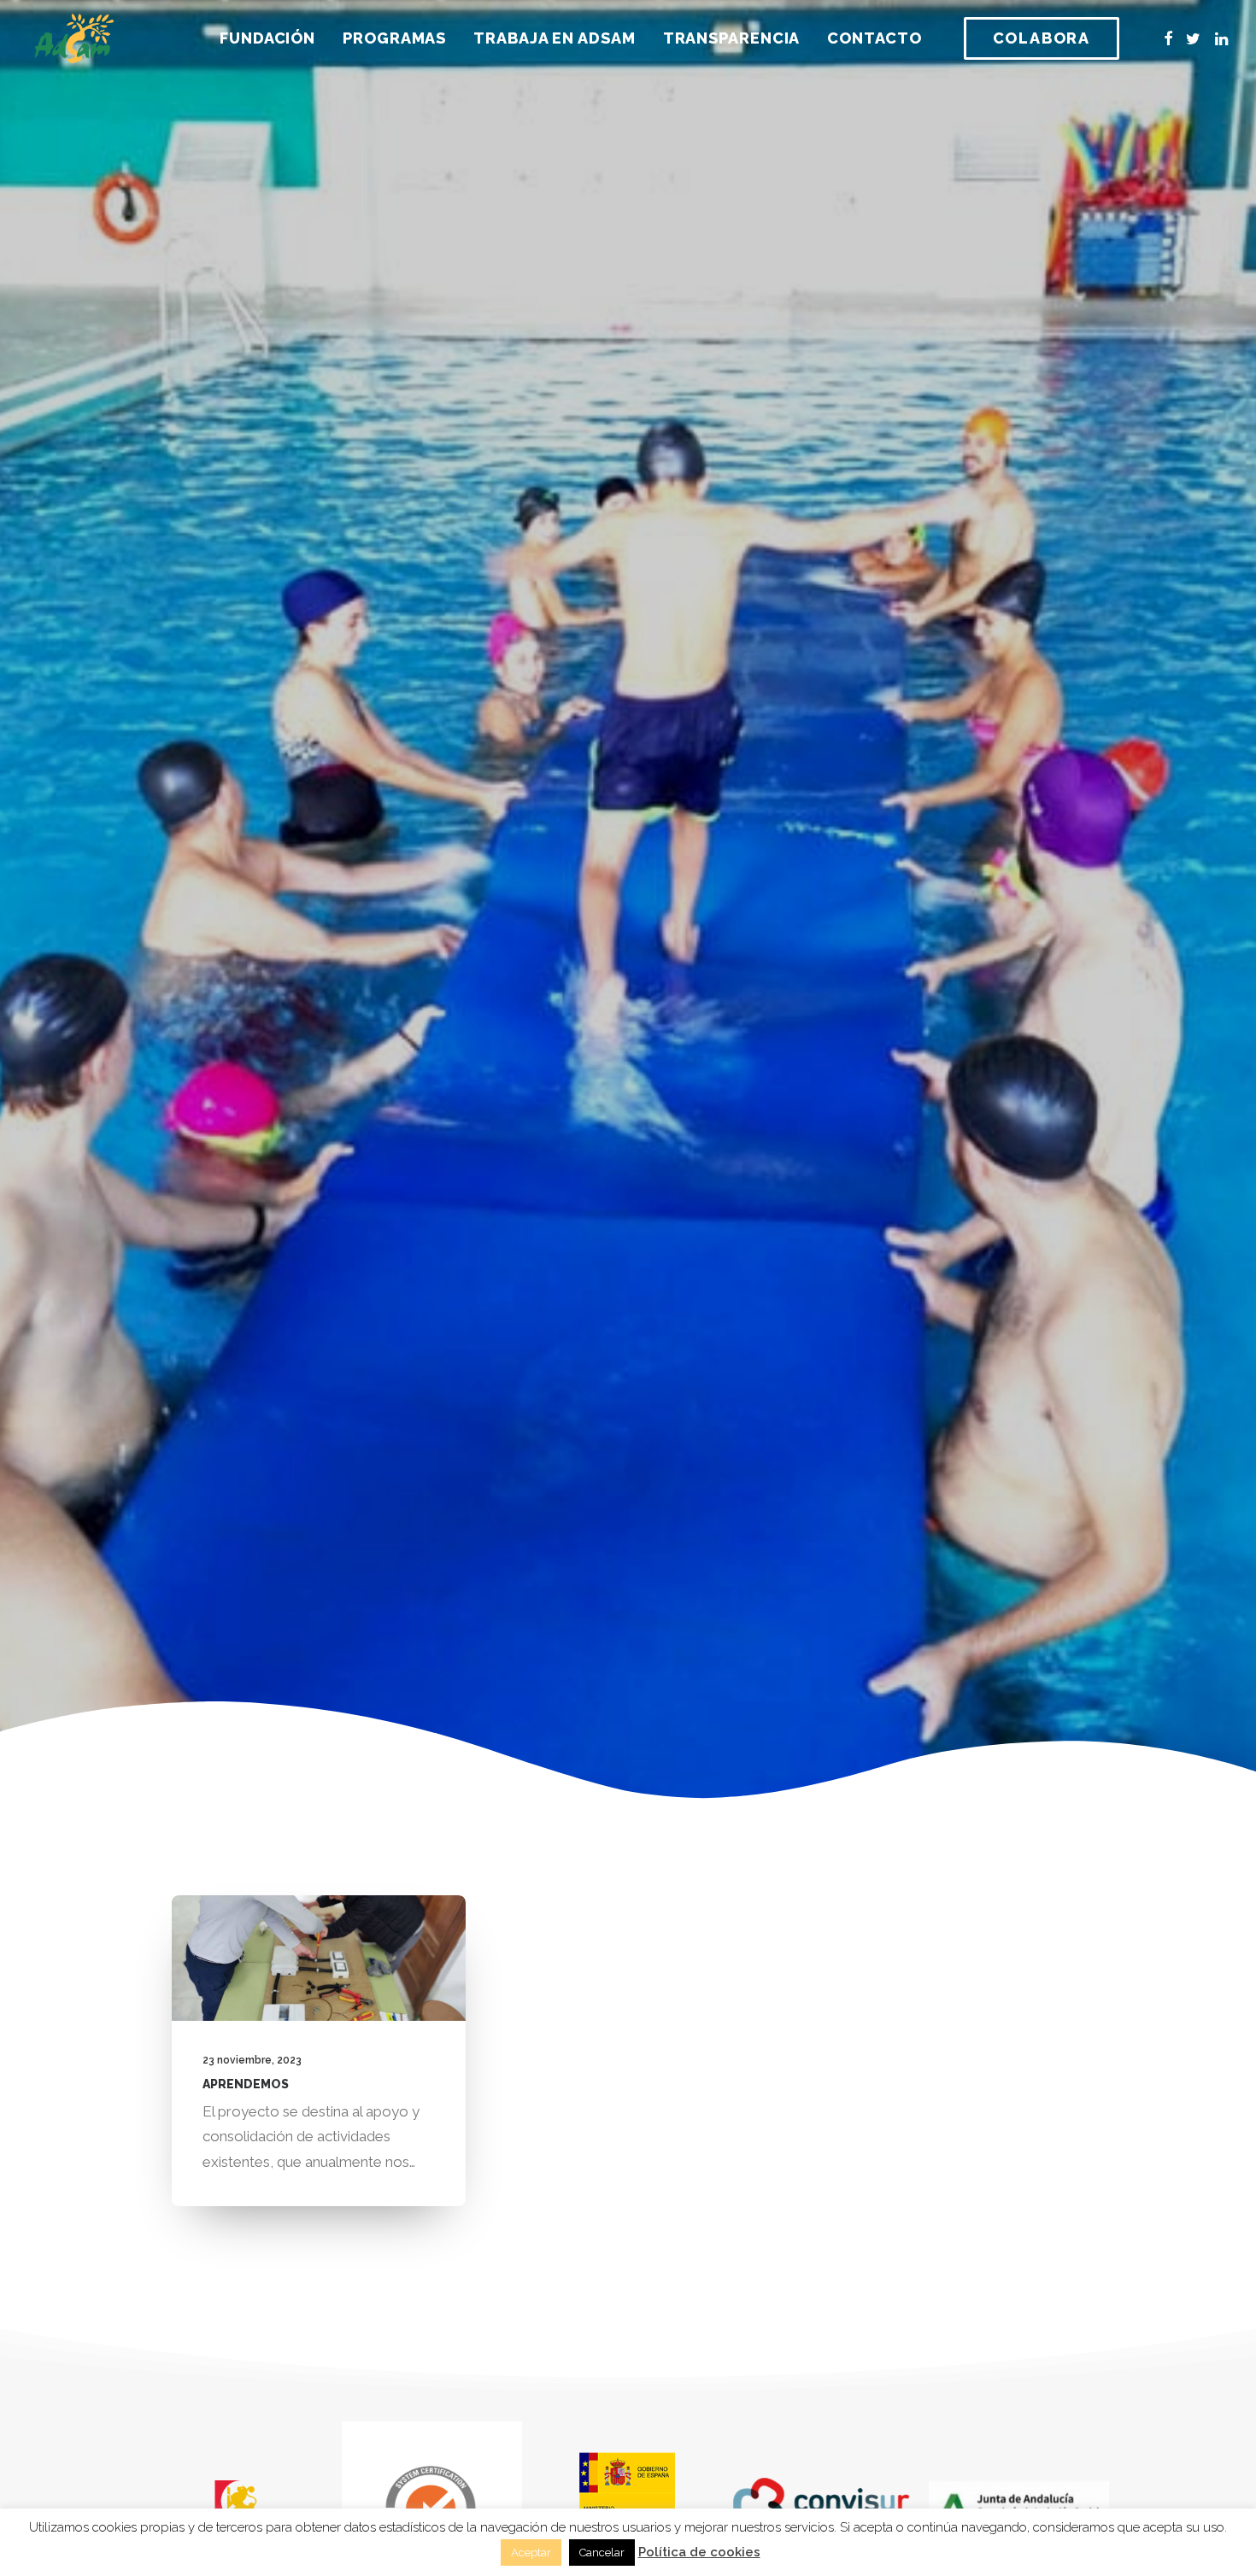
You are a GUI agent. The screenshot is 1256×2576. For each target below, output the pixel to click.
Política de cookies (699, 2552)
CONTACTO (874, 38)
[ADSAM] (74, 38)
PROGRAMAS (394, 38)
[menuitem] (267, 38)
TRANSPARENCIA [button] (732, 38)
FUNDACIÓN (267, 38)
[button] (1168, 38)
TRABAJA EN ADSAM (554, 38)
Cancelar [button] (602, 2553)
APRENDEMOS (246, 2084)
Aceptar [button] (531, 2553)
